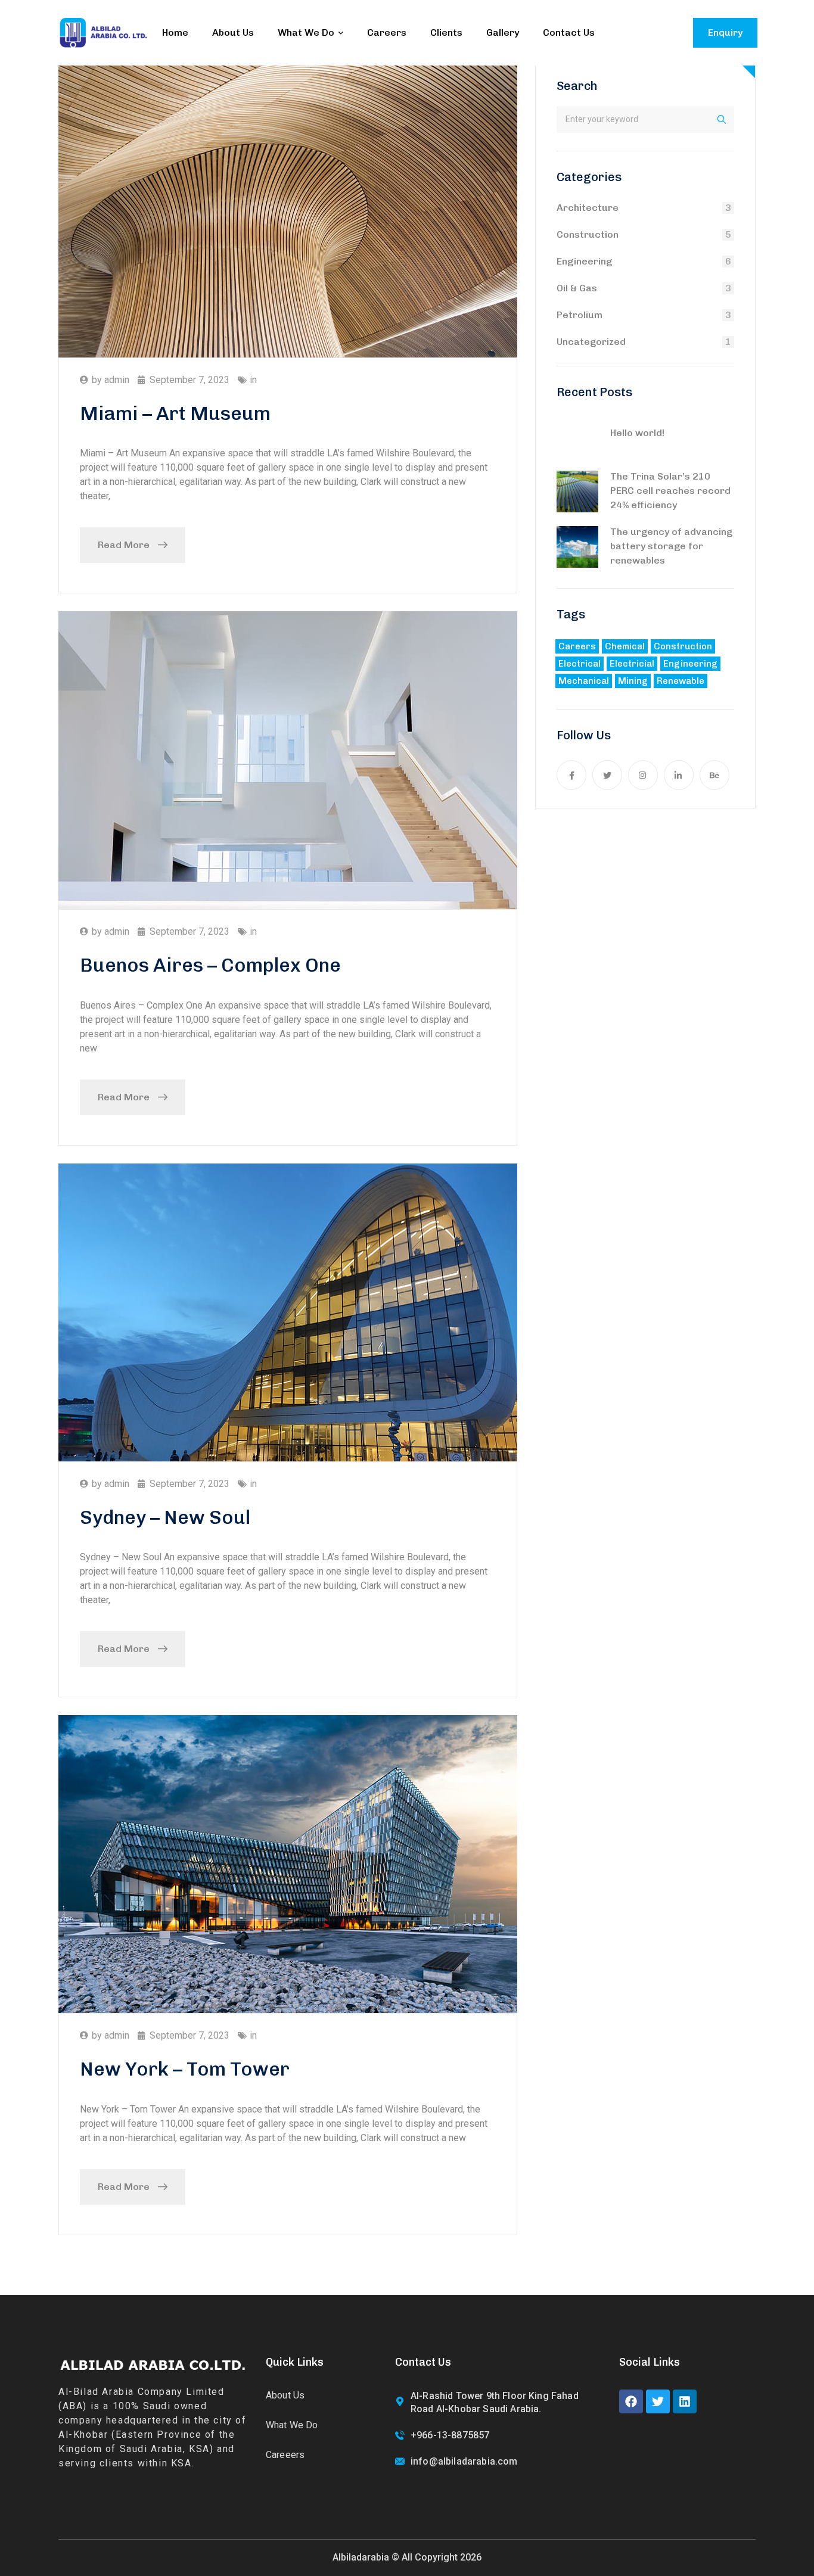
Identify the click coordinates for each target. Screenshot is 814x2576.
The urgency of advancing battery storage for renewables (671, 546)
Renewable (681, 681)
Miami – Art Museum (175, 413)
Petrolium (580, 315)
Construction (588, 234)
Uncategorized (591, 342)
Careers (577, 646)
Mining (633, 681)
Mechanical (584, 681)
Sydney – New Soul (165, 1517)
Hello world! (637, 433)
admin (117, 380)
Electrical (580, 664)
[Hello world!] (577, 438)
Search (577, 86)
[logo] (103, 32)
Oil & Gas (577, 288)
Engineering (584, 261)
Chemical (625, 646)
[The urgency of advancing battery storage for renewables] (577, 547)
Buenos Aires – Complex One (210, 965)
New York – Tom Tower (185, 2069)
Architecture (588, 208)
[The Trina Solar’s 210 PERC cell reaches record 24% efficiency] (577, 491)
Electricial (632, 664)
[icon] (571, 775)
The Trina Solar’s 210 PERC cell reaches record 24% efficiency (670, 491)
